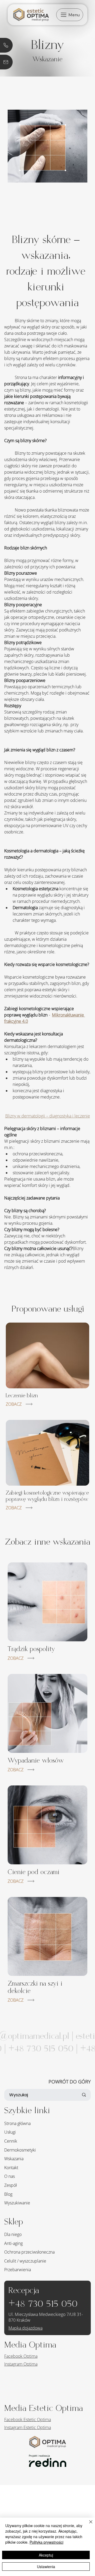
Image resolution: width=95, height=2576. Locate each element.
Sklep (14, 2222)
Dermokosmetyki (20, 2150)
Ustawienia (46, 2567)
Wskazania (14, 2159)
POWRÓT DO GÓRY (70, 2082)
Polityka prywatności (46, 2542)
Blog (8, 2194)
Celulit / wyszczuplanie (25, 2261)
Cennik (11, 2141)
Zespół (11, 2185)
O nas (9, 2176)
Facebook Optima (21, 2356)
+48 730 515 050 (43, 2304)
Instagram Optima (21, 2364)
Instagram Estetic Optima (28, 2427)
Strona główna (17, 2123)
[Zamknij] (88, 2525)
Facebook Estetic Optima (28, 2420)
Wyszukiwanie (17, 2203)
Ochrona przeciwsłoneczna (29, 2252)
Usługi (10, 2132)
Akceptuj (46, 2555)
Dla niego (13, 2234)
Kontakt (11, 2168)
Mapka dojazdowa (25, 2328)
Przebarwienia (18, 2270)
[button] (70, 15)
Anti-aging (13, 2243)
